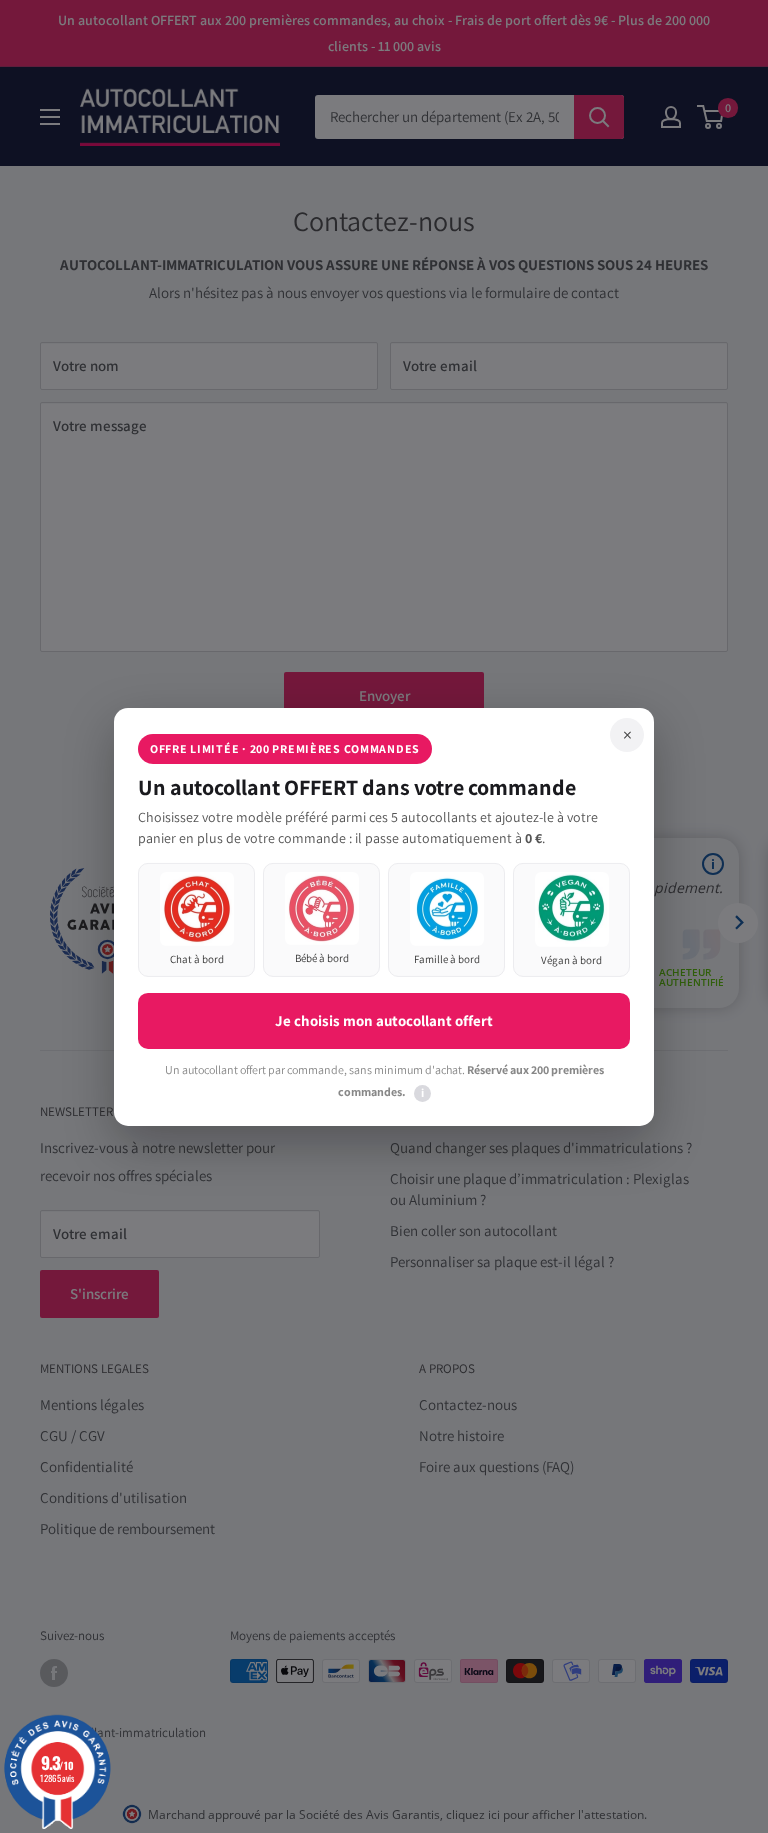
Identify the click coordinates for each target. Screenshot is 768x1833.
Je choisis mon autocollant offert (384, 1020)
